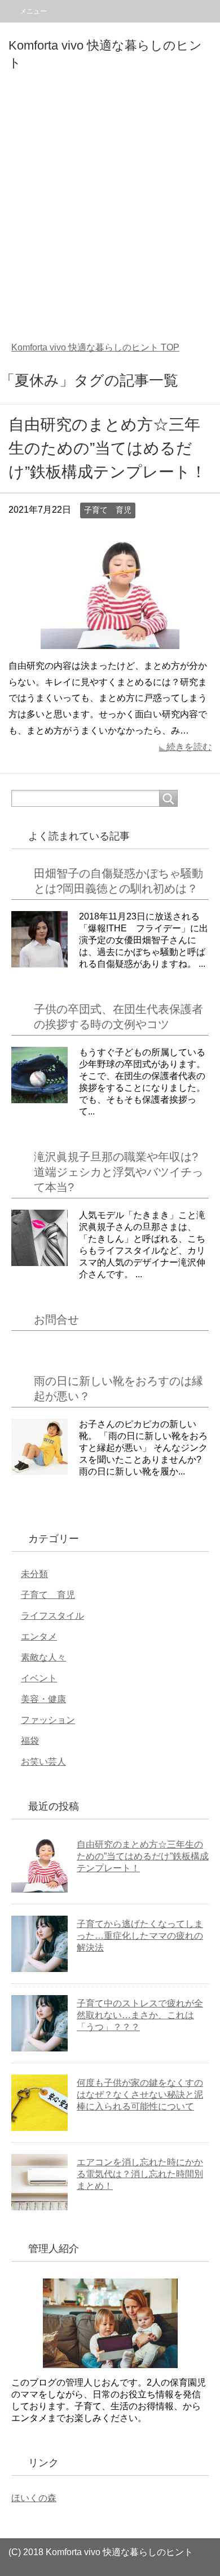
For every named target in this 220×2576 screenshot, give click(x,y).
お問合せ (56, 1320)
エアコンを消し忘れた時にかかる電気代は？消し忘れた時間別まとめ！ (140, 2174)
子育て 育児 (108, 510)
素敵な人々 (43, 1657)
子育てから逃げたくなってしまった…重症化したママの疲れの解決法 (140, 1936)
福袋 (30, 1741)
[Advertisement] (110, 214)
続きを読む (189, 747)
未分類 (34, 1574)
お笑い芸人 (43, 1762)
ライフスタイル (52, 1616)
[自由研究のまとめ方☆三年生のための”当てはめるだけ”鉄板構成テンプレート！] (110, 640)
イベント (39, 1678)
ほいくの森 (34, 2498)
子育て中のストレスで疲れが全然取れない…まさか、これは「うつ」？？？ (140, 2015)
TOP (95, 347)
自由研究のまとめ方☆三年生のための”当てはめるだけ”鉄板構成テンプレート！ (107, 448)
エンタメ (39, 1636)
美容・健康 (43, 1699)
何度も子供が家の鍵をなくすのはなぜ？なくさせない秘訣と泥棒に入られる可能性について (140, 2095)
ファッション (48, 1720)
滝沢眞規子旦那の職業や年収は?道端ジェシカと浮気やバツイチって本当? (118, 1172)
